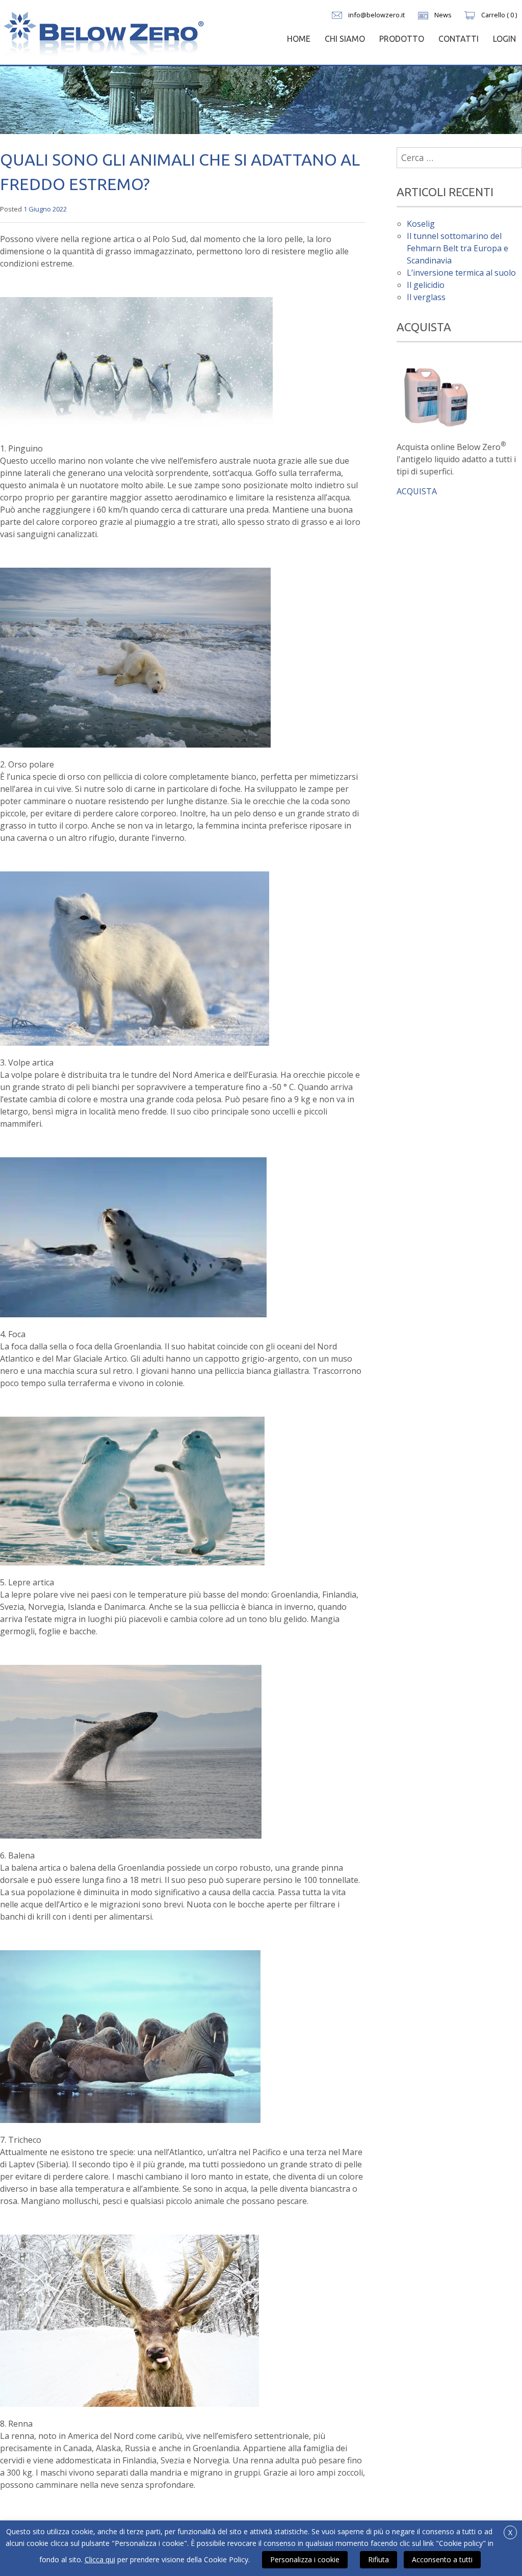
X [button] (510, 2532)
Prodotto (402, 39)
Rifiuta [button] (379, 2559)
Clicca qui (100, 2559)
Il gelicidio (426, 285)
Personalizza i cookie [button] (305, 2559)
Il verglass (426, 297)
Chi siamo (345, 39)
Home (299, 39)
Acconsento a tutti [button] (442, 2559)
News (443, 15)
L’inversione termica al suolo (461, 273)
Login (504, 39)
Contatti (459, 39)
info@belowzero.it (376, 15)
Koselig (421, 224)
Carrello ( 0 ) (499, 15)
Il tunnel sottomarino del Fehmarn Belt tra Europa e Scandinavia (458, 248)
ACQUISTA (417, 491)
